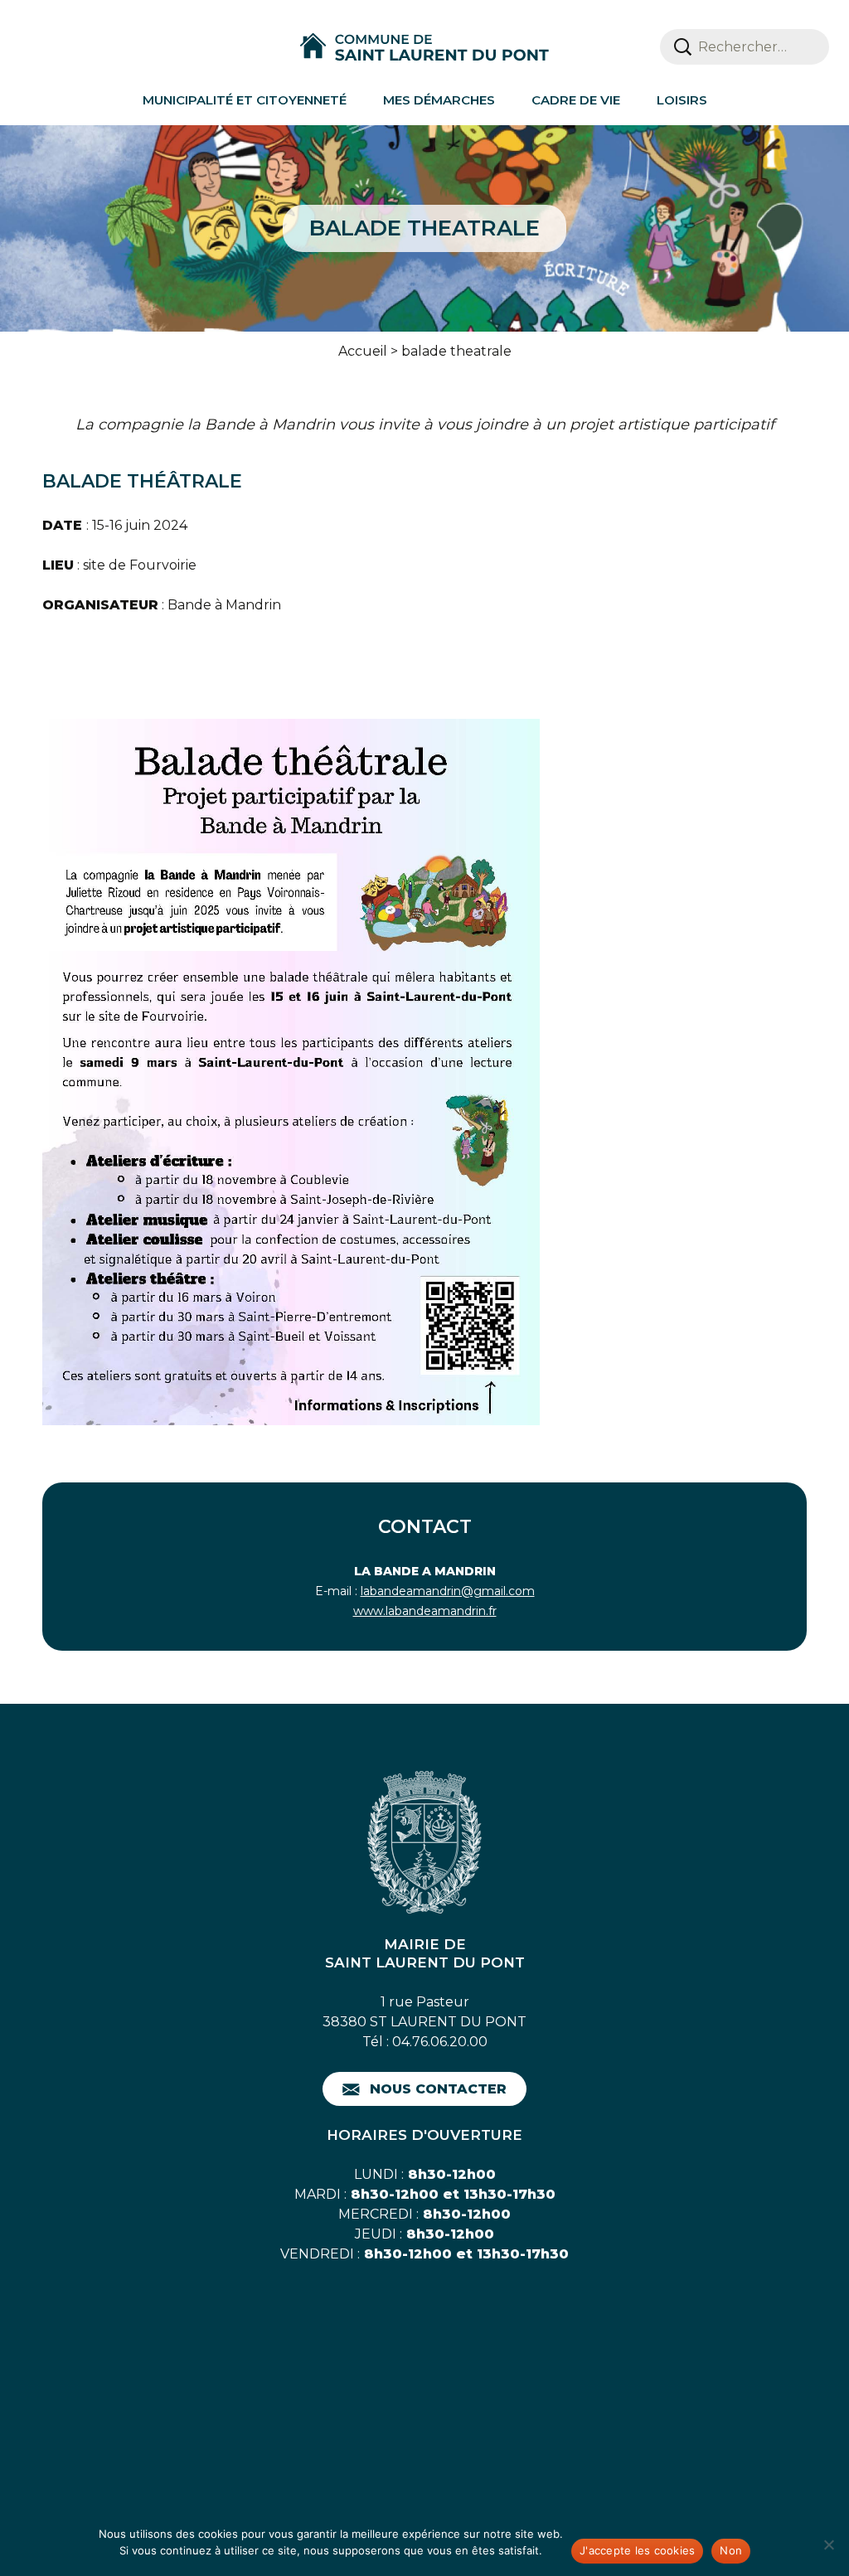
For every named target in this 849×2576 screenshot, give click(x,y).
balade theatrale (456, 351)
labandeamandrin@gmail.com (448, 1591)
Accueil (363, 351)
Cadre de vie (576, 100)
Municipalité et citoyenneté (245, 100)
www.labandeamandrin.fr (425, 1611)
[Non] (828, 2544)
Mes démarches (439, 100)
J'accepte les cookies (637, 2550)
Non (731, 2550)
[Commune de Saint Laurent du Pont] (424, 47)
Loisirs (682, 100)
